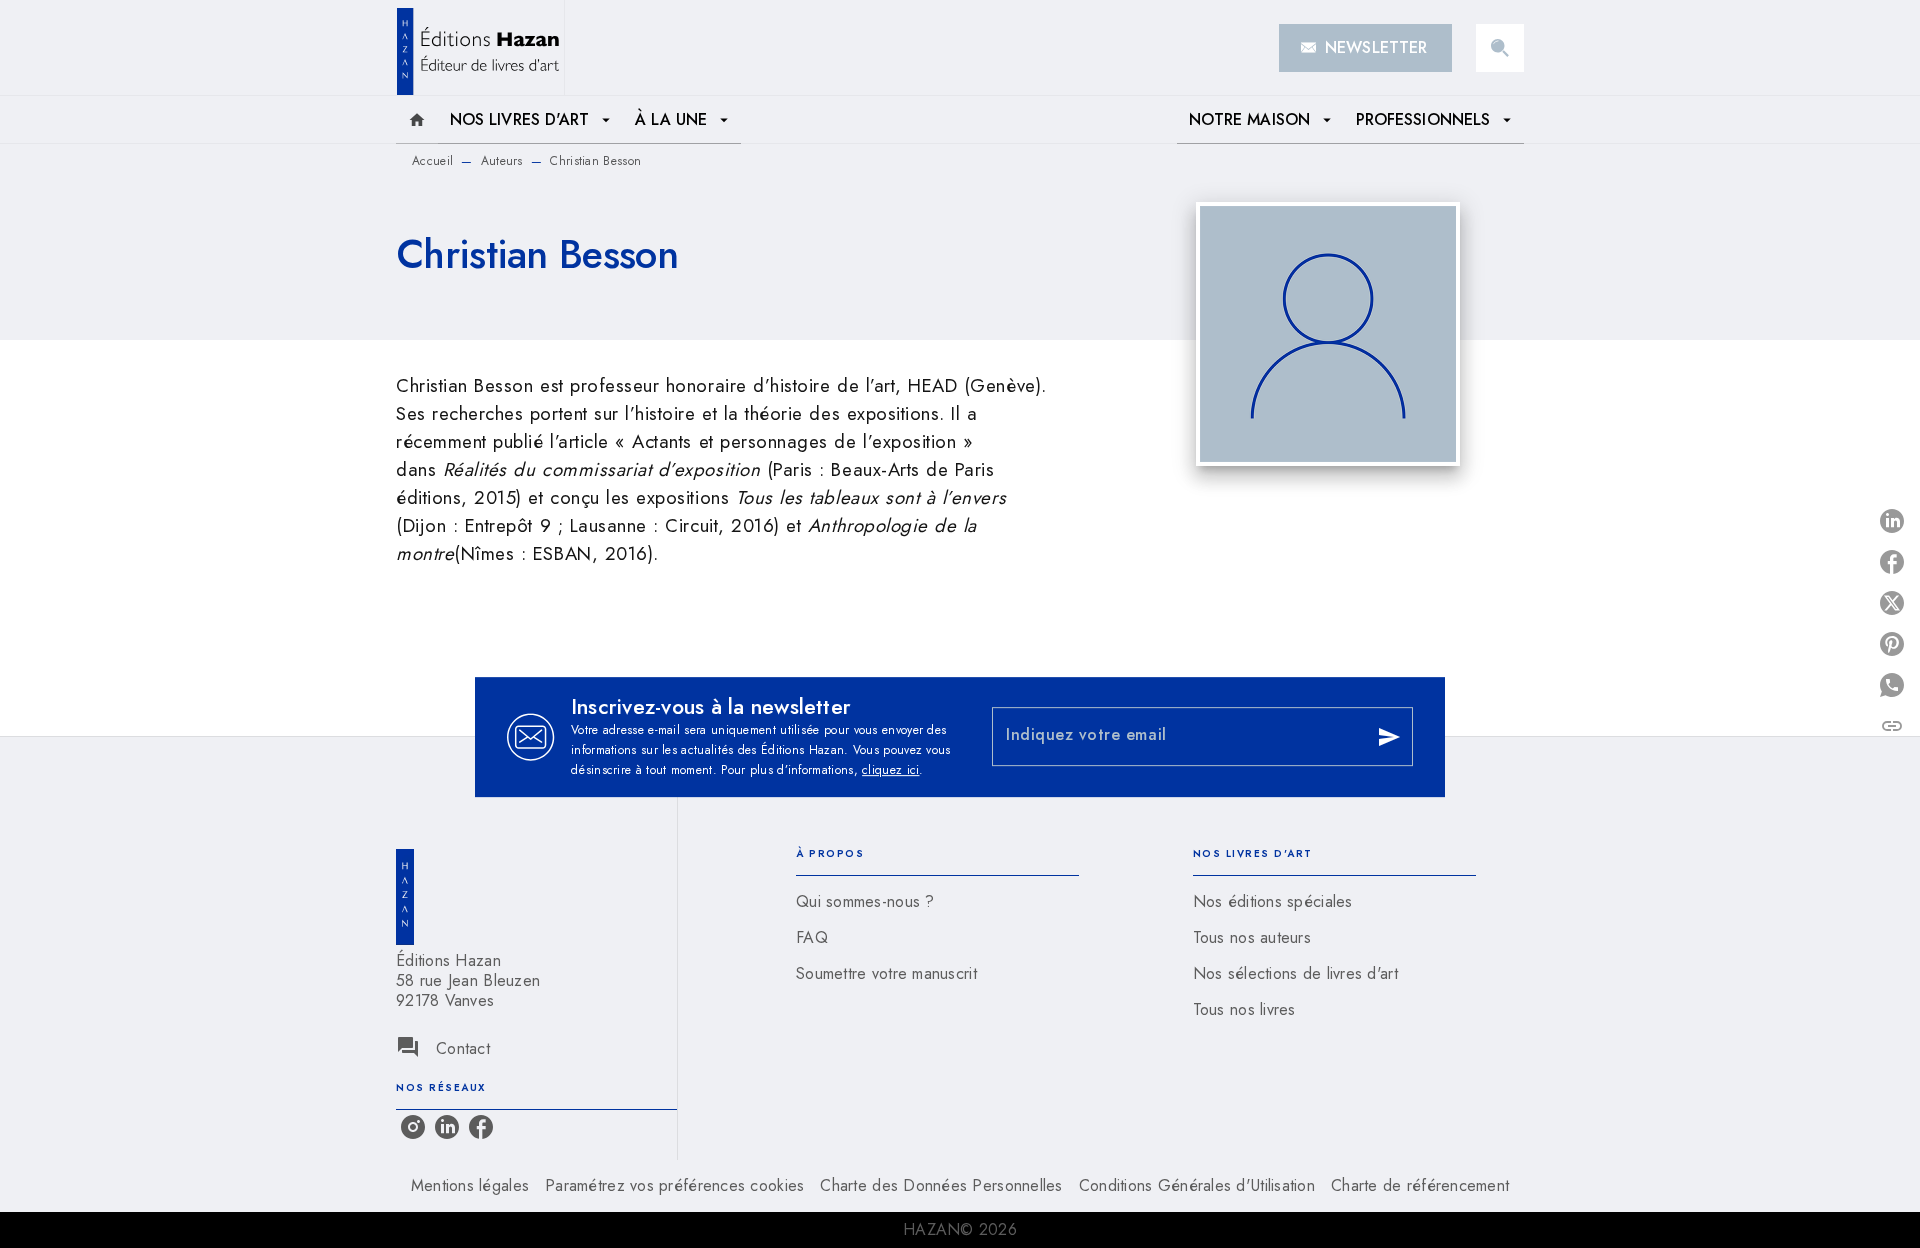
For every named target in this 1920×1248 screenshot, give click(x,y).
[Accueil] (480, 47)
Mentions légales (470, 1185)
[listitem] (413, 1127)
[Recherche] (1500, 48)
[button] (1365, 48)
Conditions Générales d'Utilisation (1197, 1185)
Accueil (432, 161)
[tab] (417, 120)
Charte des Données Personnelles (941, 1185)
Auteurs (502, 161)
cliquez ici (890, 770)
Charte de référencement (1420, 1185)
